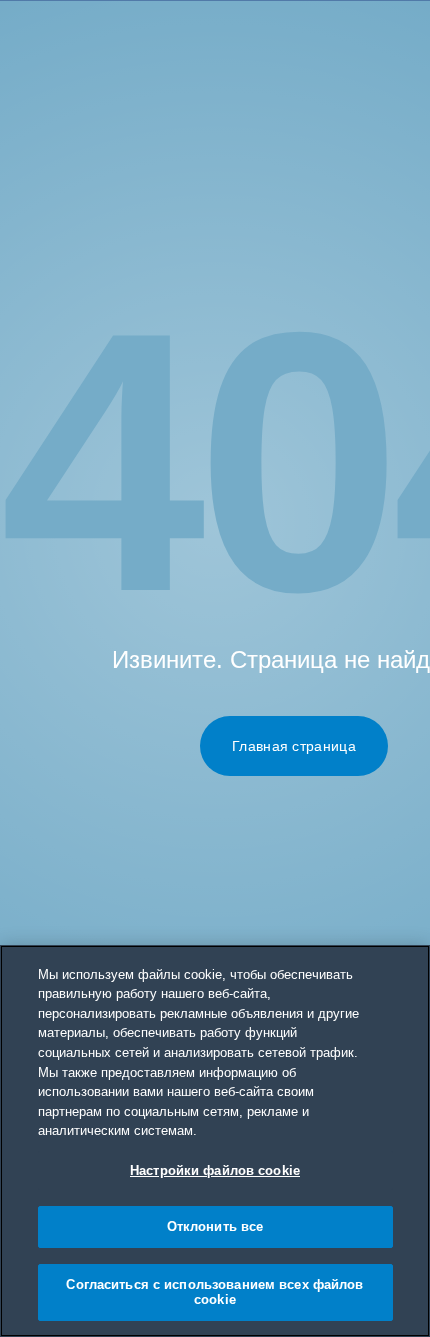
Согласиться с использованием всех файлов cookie (214, 1292)
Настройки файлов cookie (215, 1170)
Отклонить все (215, 1226)
